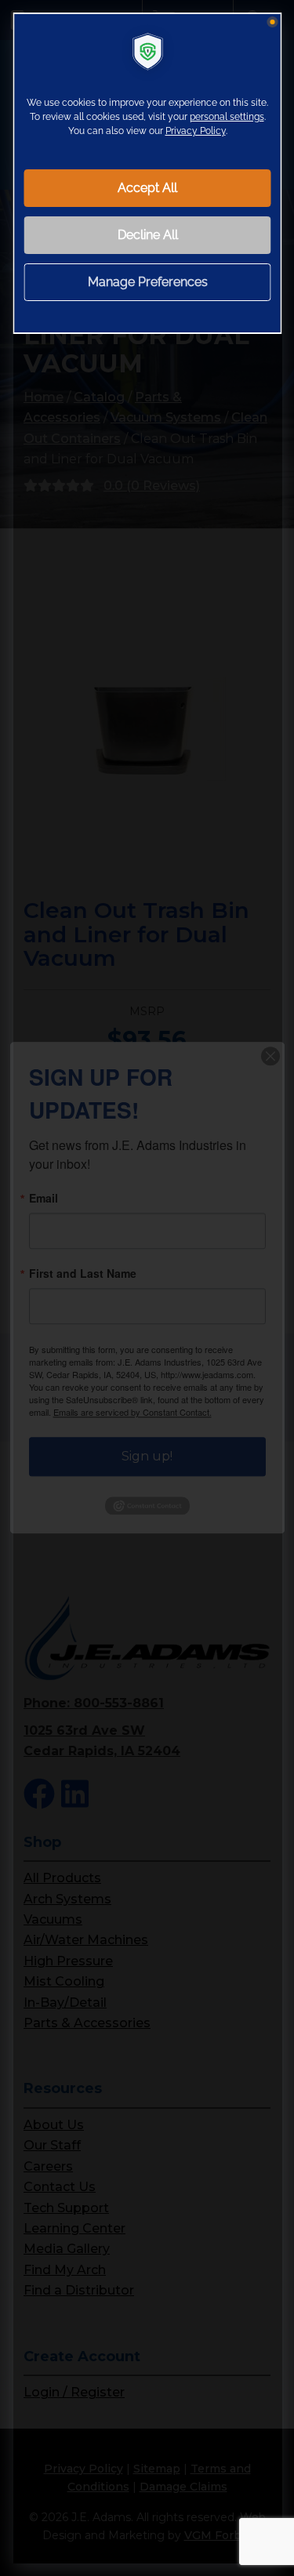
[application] (147, 1288)
